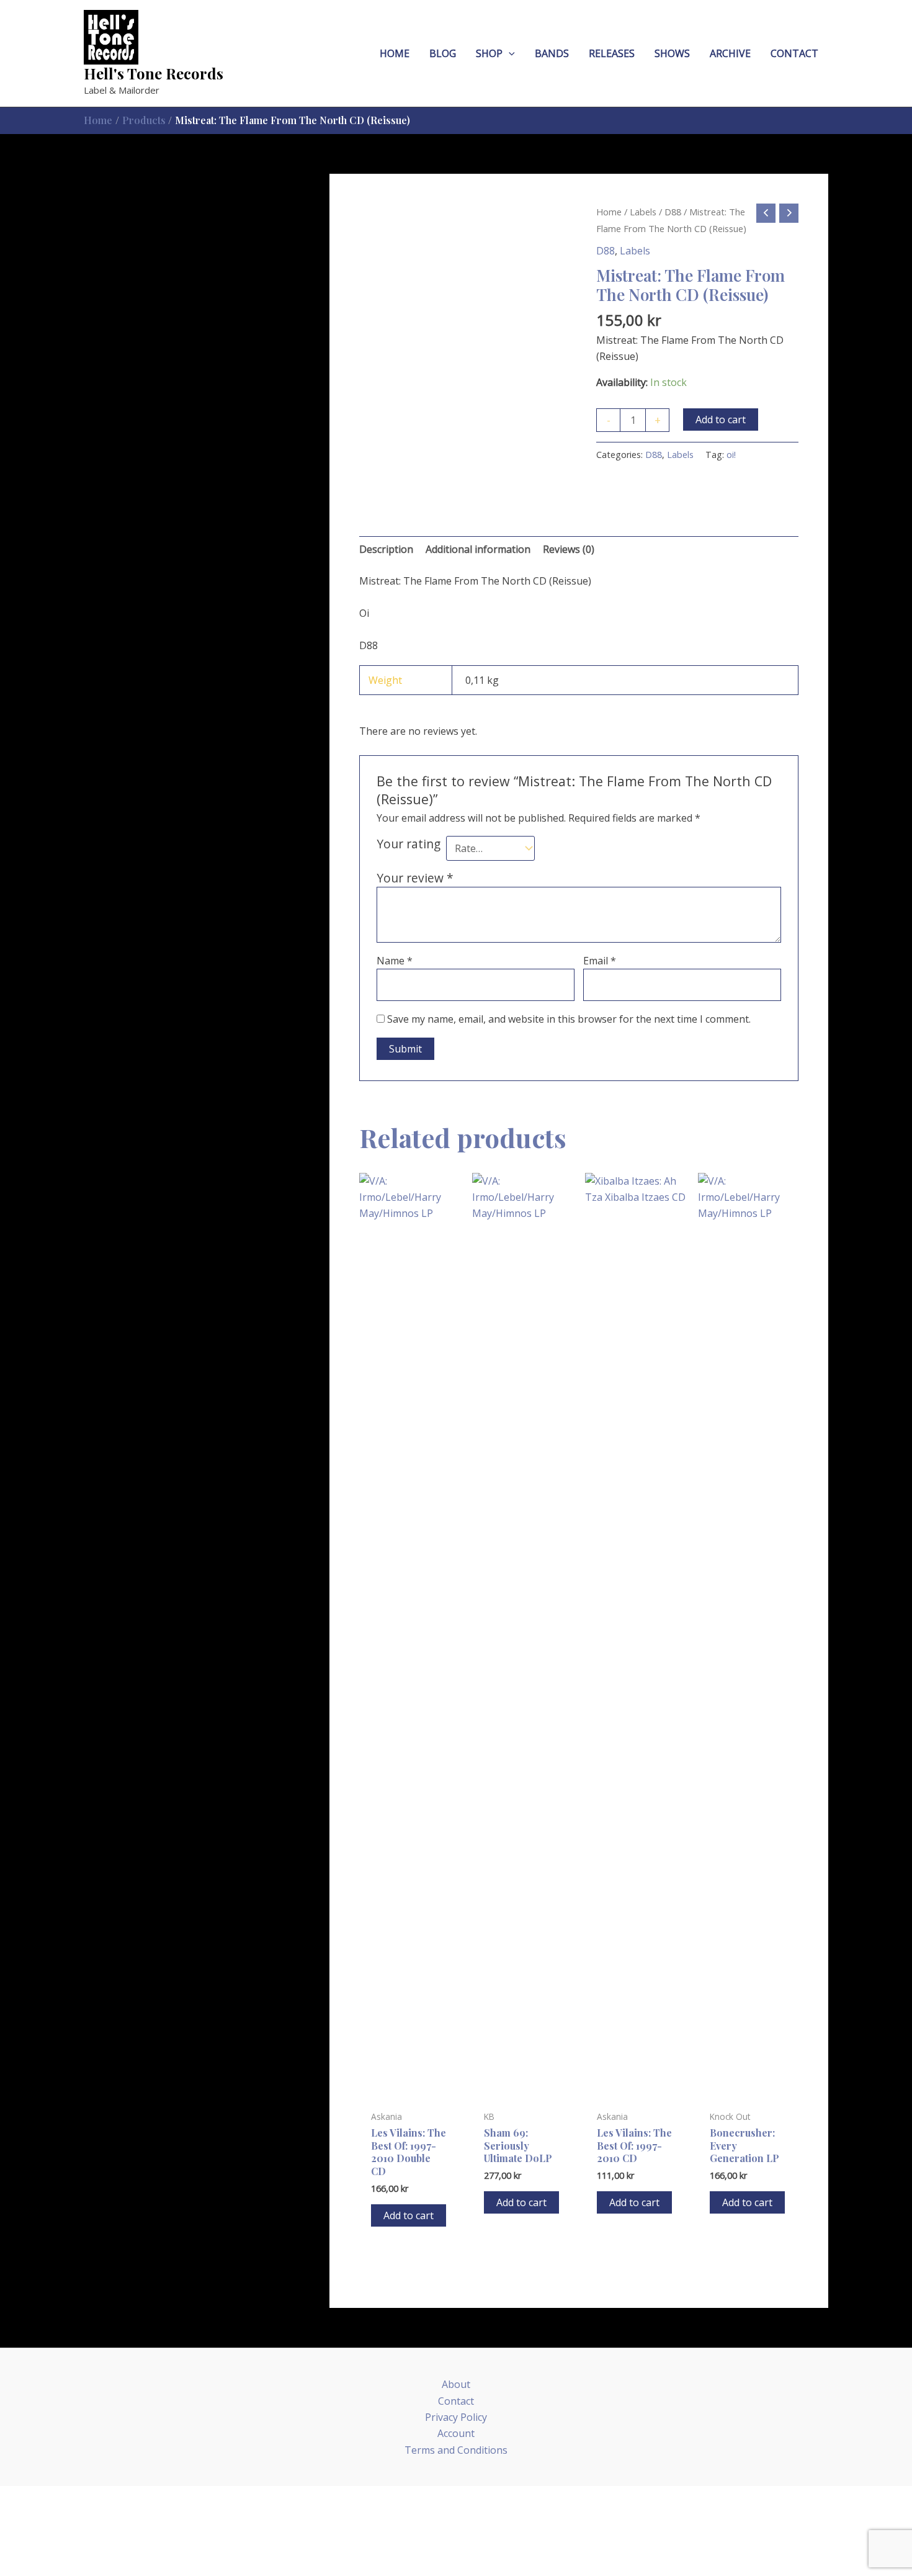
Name (395, 961)
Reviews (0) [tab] (569, 549)
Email (600, 961)
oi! (731, 455)
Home (609, 212)
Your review (415, 878)
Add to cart (721, 420)
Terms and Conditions (456, 2450)
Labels (643, 212)
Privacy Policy (456, 2417)
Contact (456, 2401)
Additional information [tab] (478, 549)
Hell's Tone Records (154, 73)
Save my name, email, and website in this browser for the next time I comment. (569, 1019)
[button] (509, 54)
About (456, 2384)
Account (456, 2433)
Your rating (409, 844)
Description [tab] (386, 549)
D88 (673, 212)
